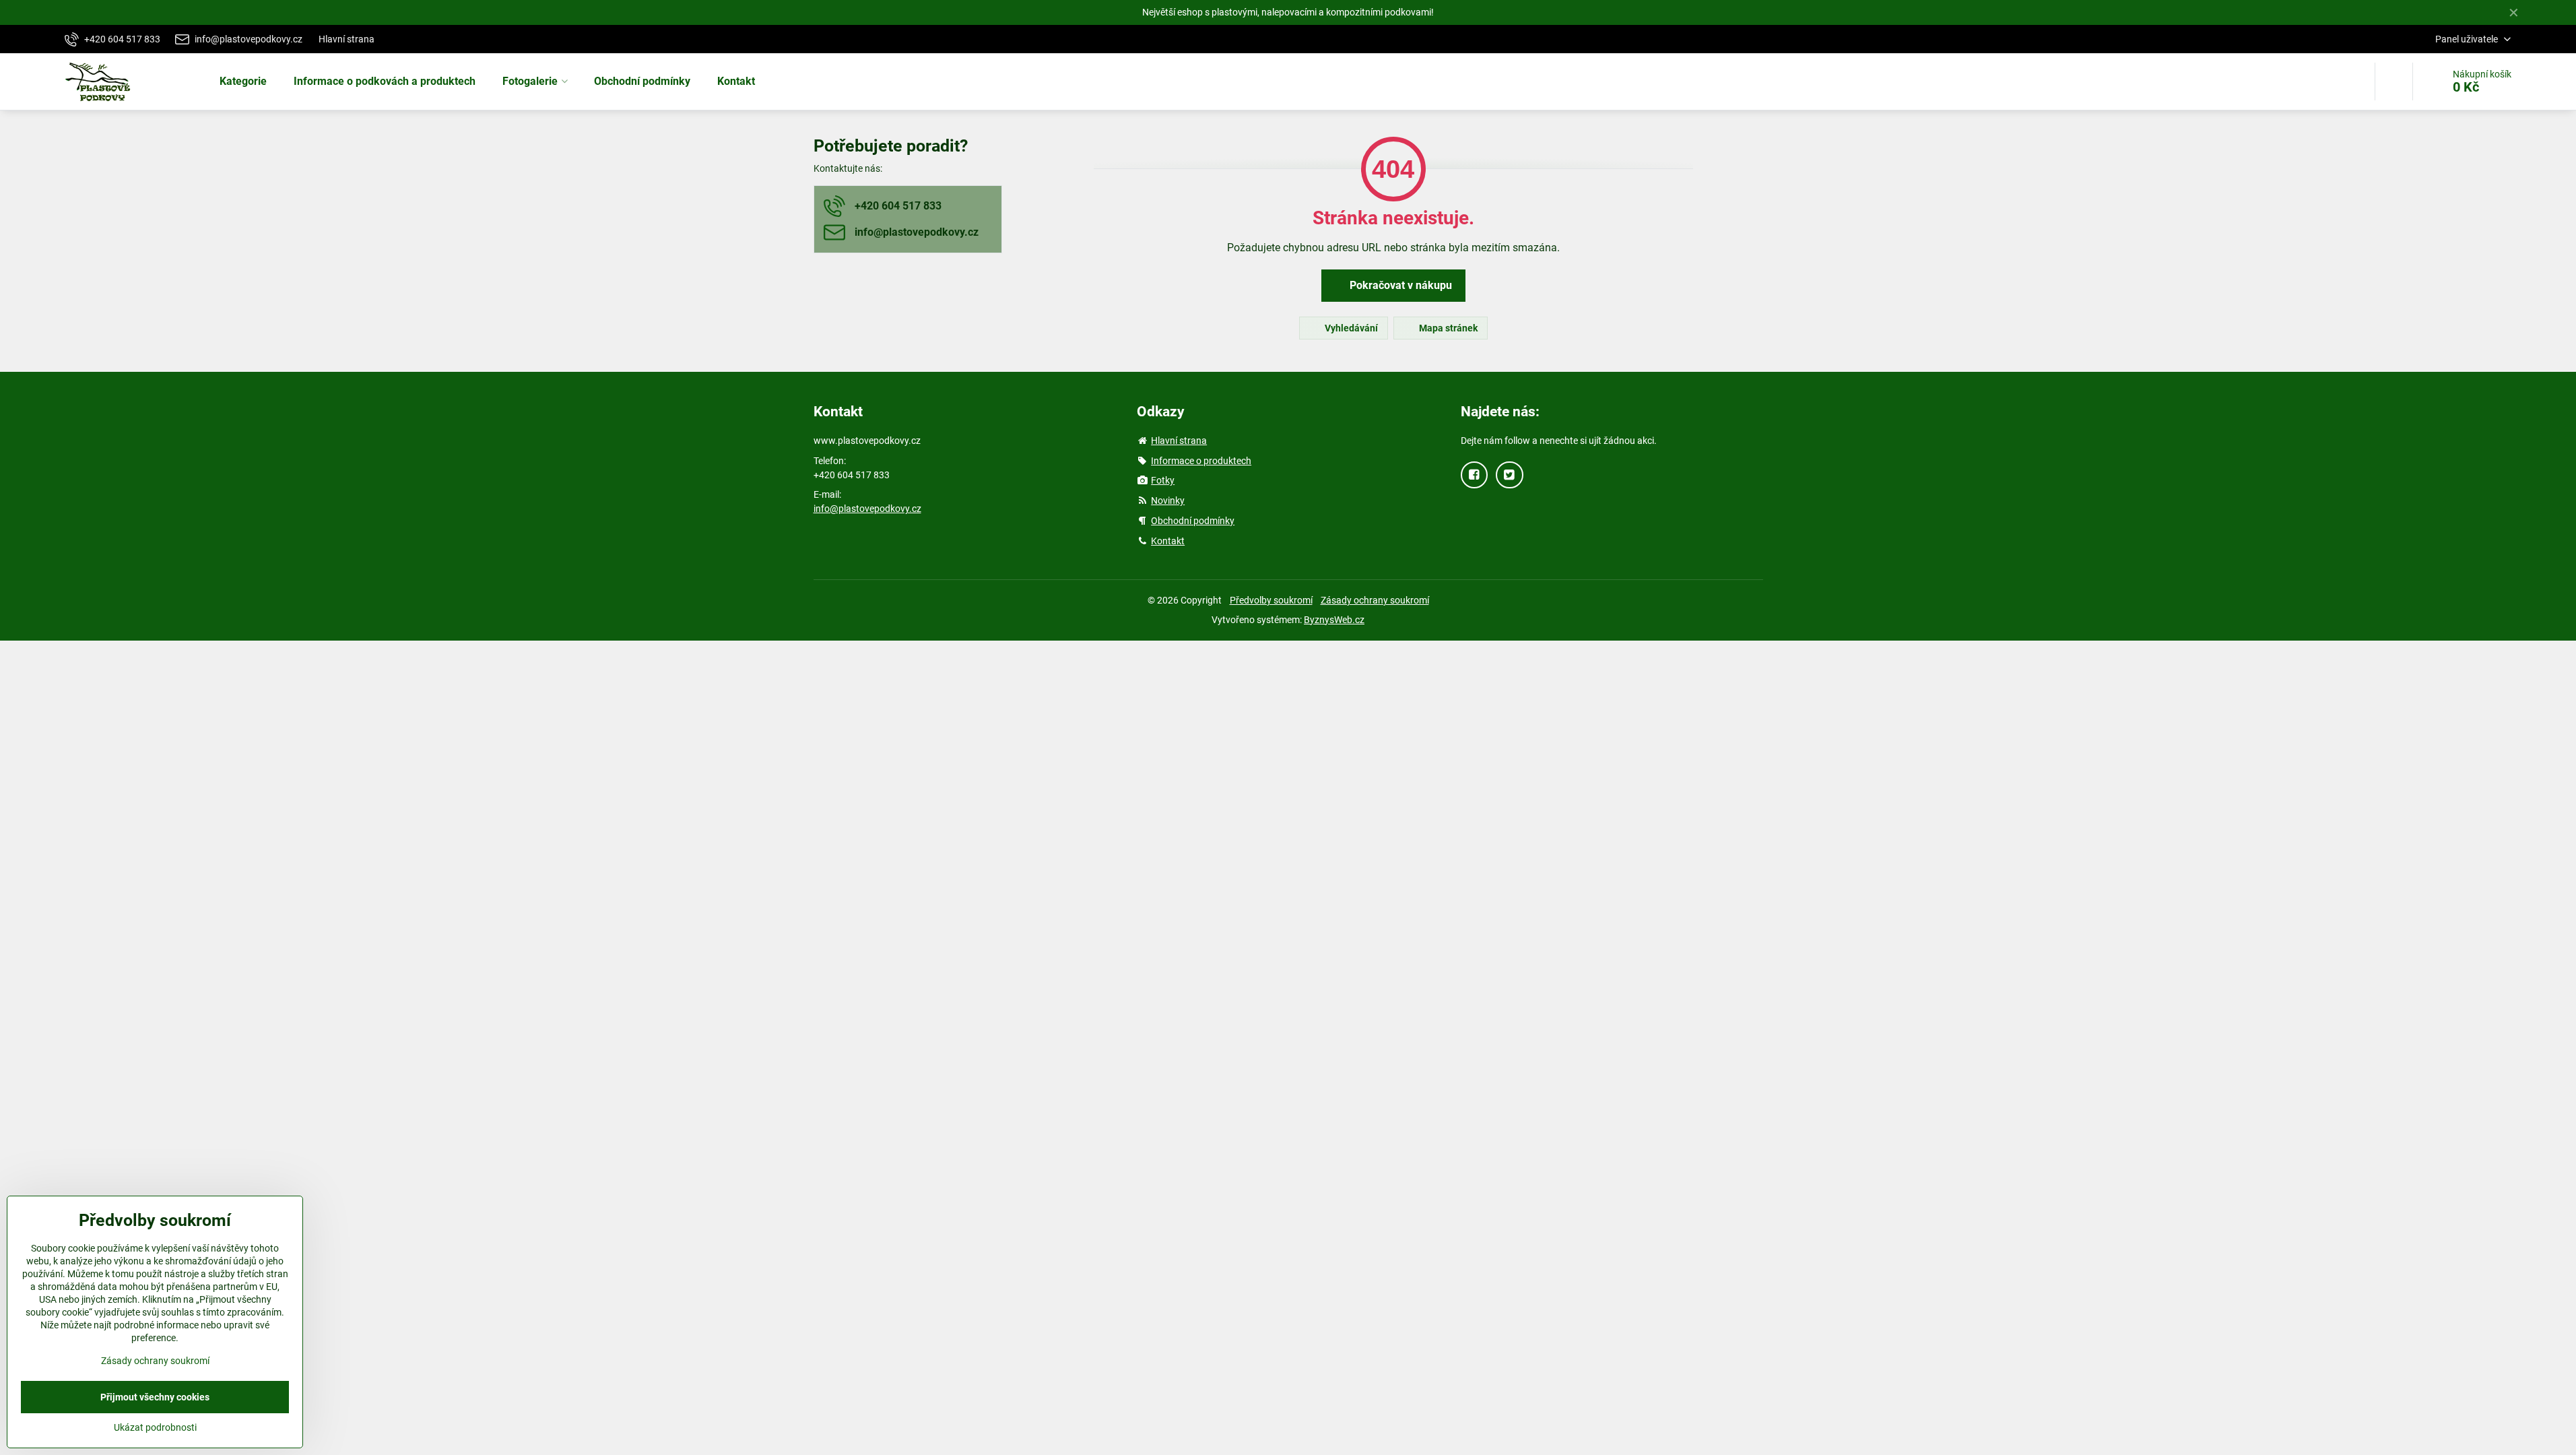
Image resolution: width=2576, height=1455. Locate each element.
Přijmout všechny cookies (155, 1397)
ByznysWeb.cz (1334, 620)
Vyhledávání (1350, 328)
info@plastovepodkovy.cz (867, 509)
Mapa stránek (1447, 328)
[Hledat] (2394, 82)
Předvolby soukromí (1271, 600)
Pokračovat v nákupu (1399, 285)
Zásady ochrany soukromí (1375, 600)
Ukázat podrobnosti (155, 1427)
